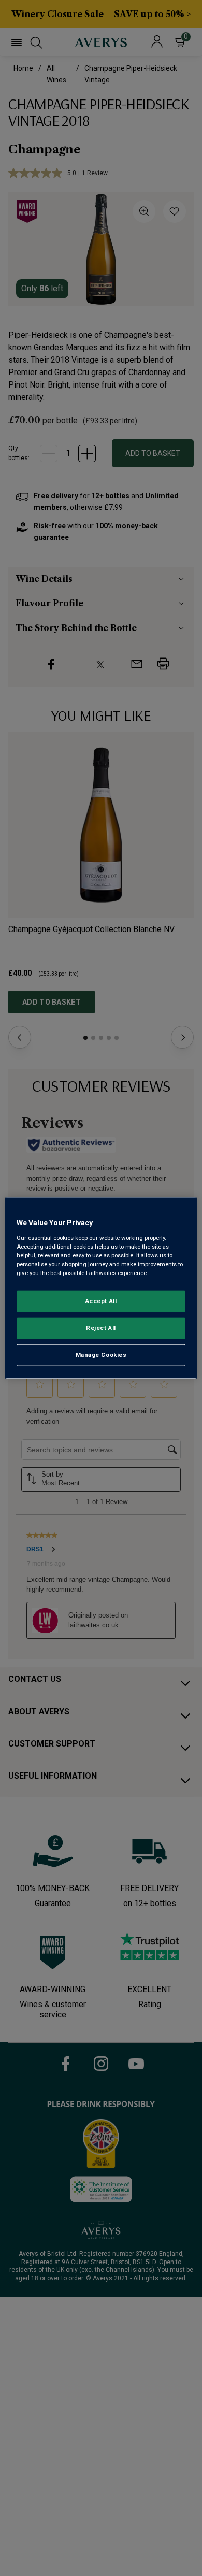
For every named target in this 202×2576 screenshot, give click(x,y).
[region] (101, 1288)
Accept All (101, 1301)
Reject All (101, 1327)
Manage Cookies (101, 1354)
